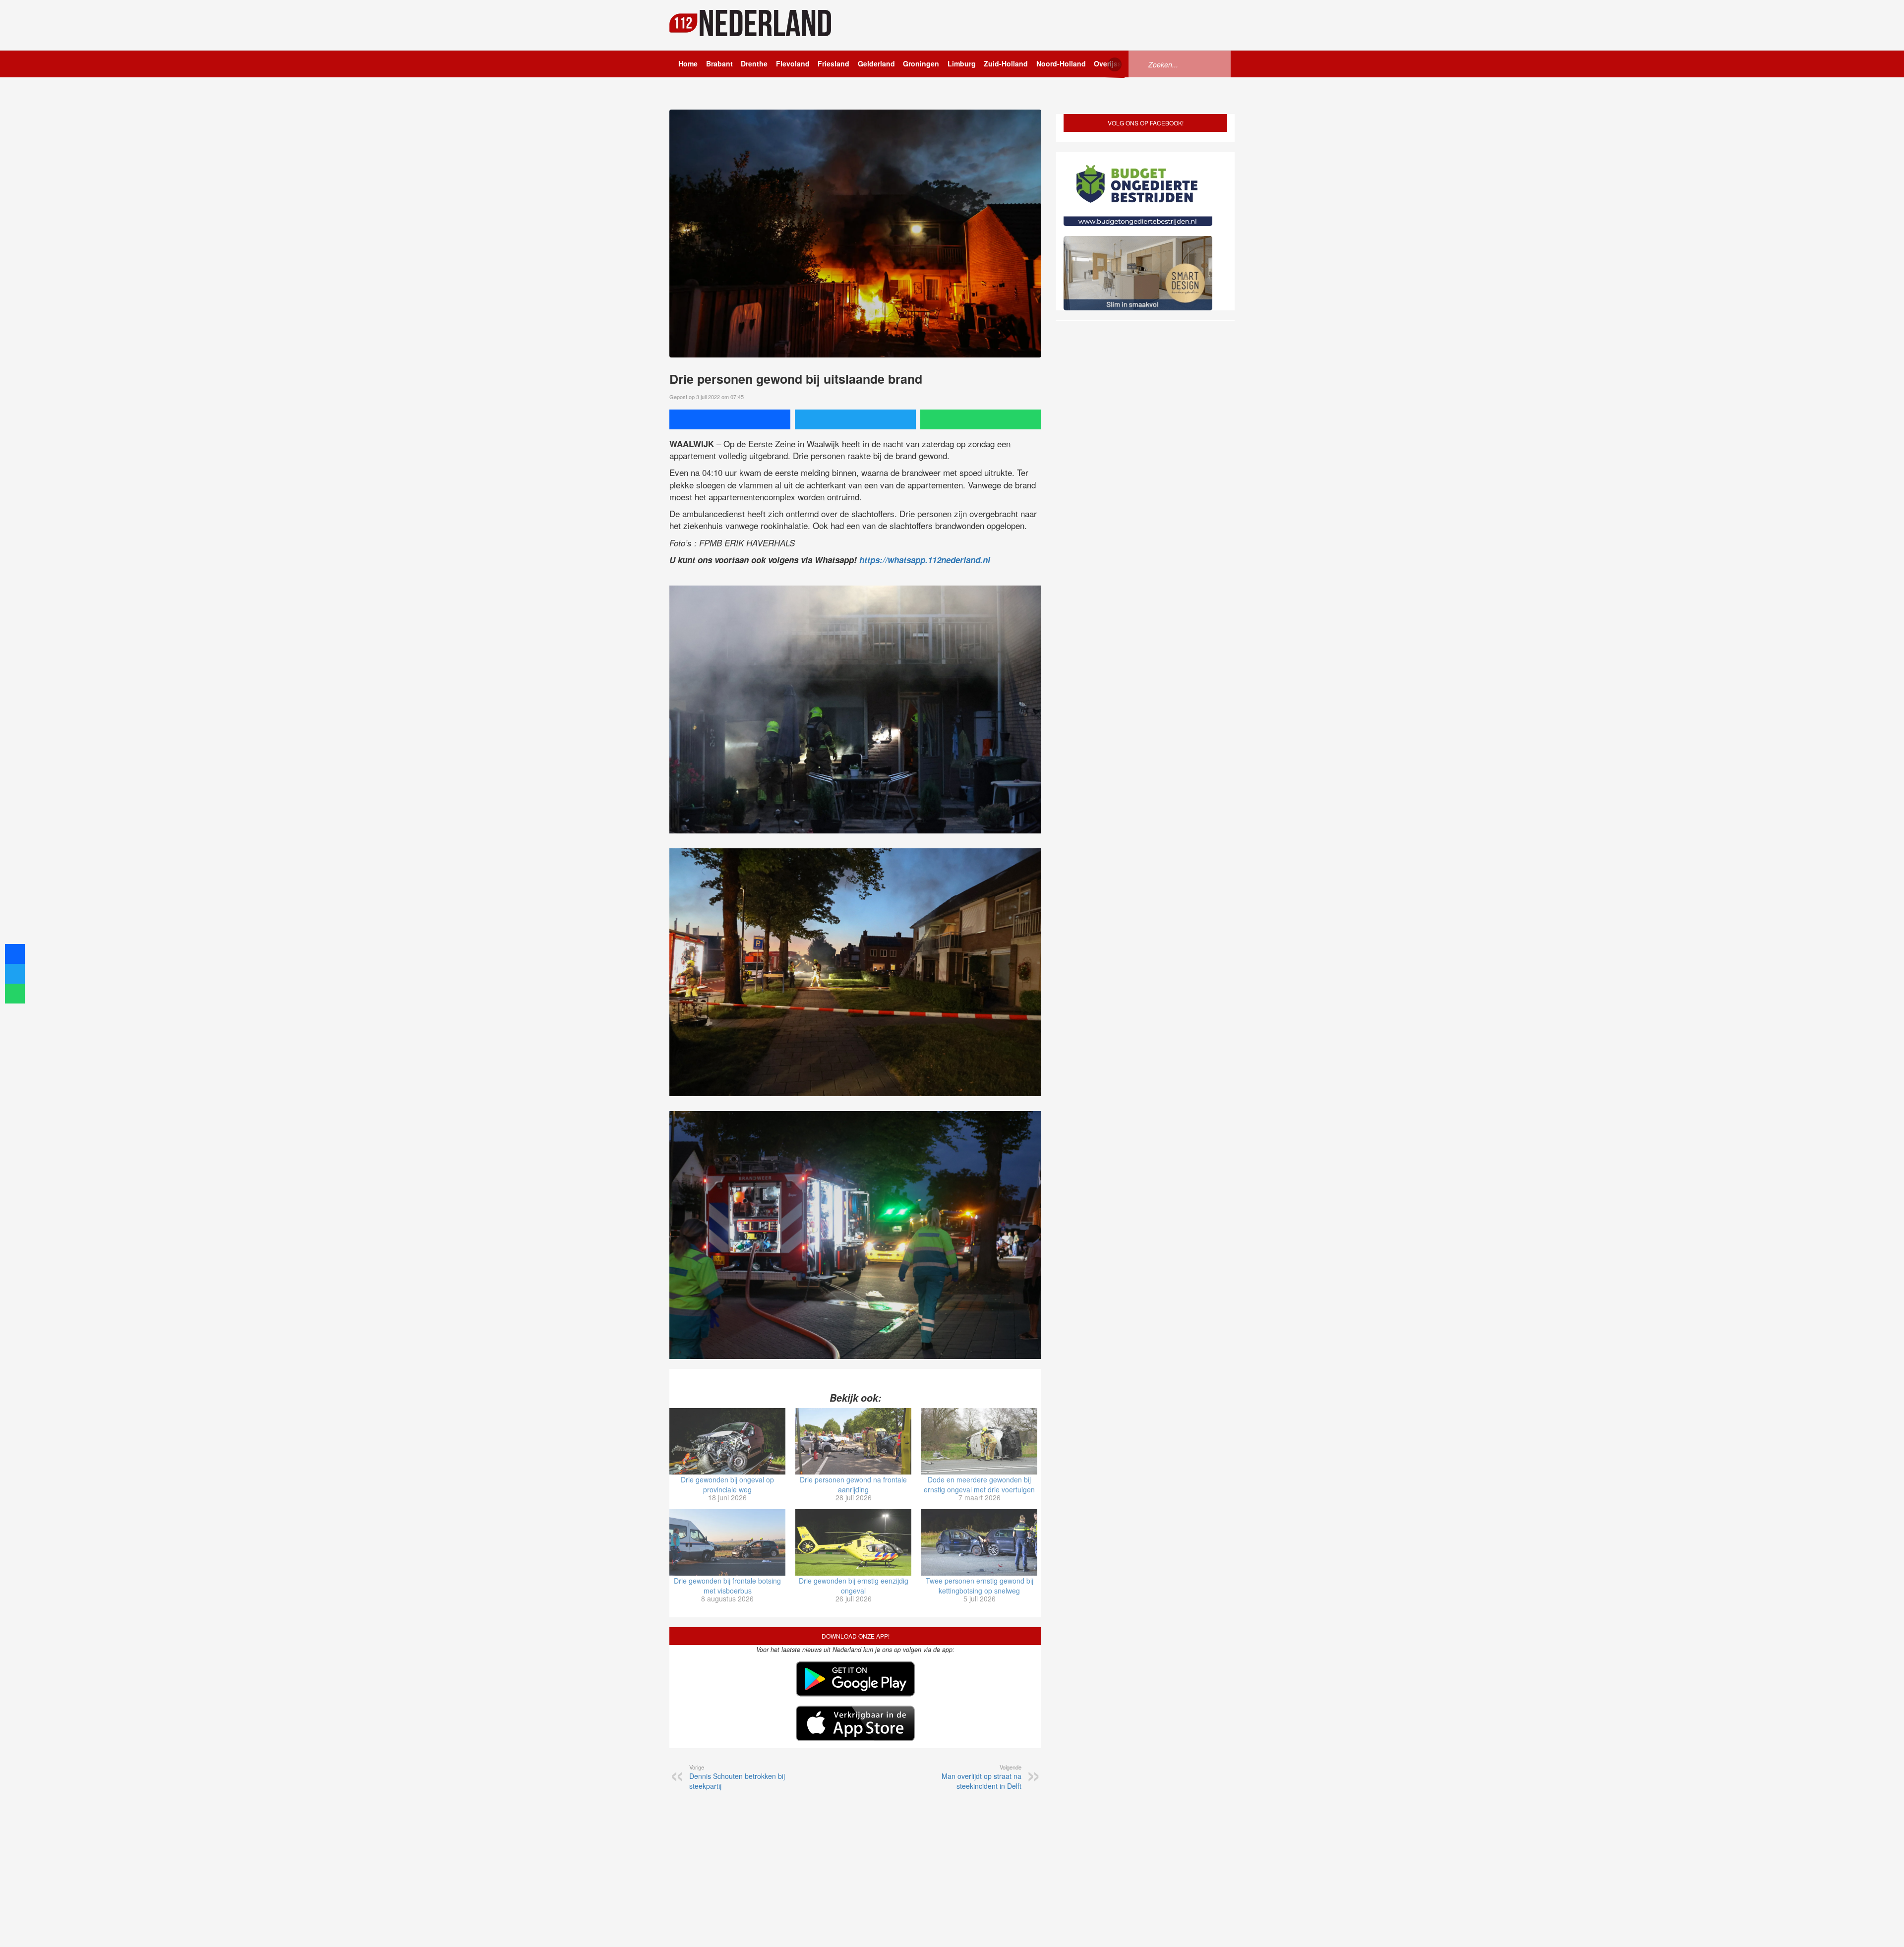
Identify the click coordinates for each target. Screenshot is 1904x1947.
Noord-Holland (1061, 63)
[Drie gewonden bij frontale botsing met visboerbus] (727, 1542)
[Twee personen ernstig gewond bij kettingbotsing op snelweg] (979, 1542)
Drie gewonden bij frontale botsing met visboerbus (727, 1586)
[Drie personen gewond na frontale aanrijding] (853, 1441)
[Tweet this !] (855, 419)
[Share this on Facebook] (730, 419)
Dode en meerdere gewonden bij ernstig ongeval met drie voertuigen (979, 1484)
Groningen (921, 63)
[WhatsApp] (981, 419)
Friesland (833, 63)
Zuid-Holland (1006, 63)
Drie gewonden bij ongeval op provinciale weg (727, 1484)
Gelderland (876, 63)
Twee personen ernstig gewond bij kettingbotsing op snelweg (980, 1586)
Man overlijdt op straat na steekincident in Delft (982, 1777)
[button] (1879, 1924)
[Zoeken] (1140, 63)
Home (688, 63)
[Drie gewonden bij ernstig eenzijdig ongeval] (853, 1542)
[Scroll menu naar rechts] (1115, 64)
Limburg (962, 63)
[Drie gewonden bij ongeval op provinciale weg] (727, 1441)
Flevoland (793, 63)
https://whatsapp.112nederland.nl (925, 560)
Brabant (719, 63)
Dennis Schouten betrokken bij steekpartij (737, 1777)
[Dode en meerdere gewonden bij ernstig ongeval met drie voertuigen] (979, 1441)
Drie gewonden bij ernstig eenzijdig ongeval (854, 1586)
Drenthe (754, 63)
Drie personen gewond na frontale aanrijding (853, 1484)
